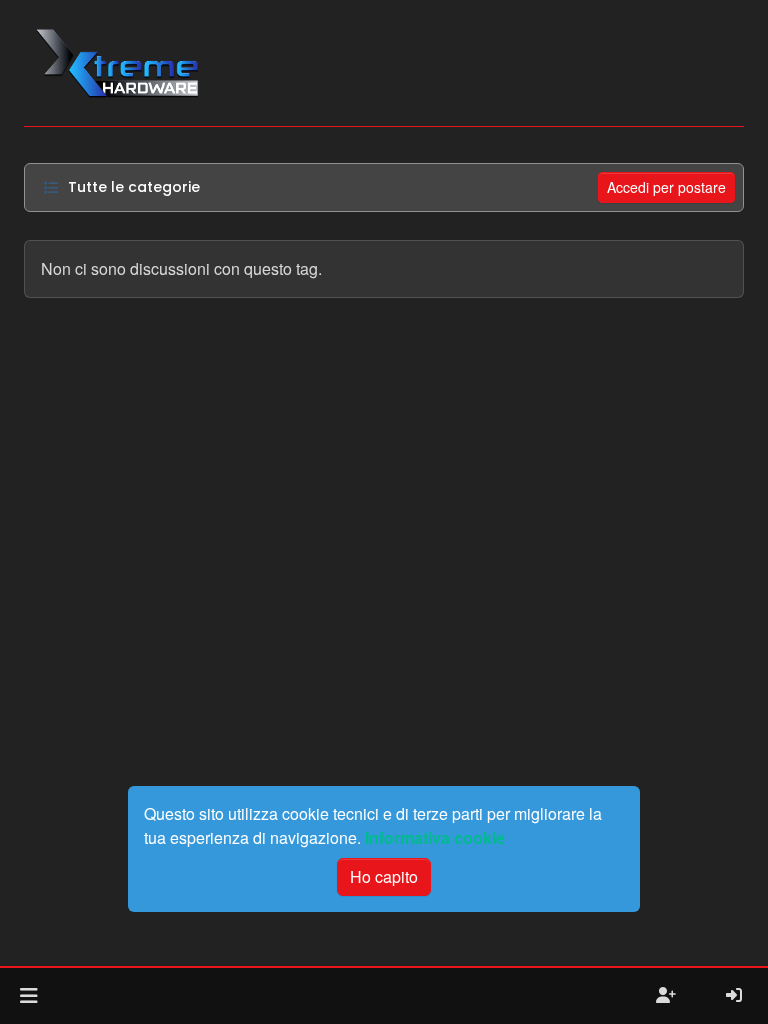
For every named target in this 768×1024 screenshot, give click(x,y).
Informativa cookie (435, 837)
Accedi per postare (666, 187)
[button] (28, 996)
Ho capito (384, 876)
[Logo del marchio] (116, 63)
